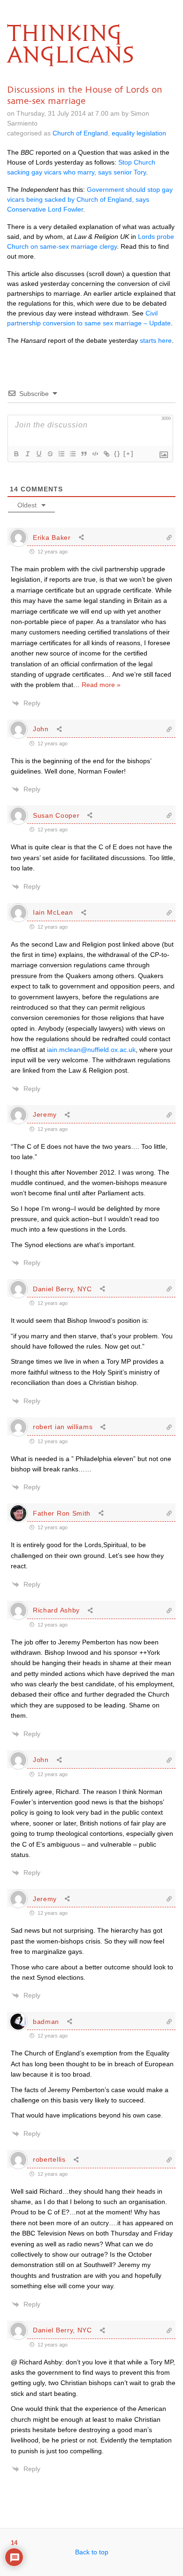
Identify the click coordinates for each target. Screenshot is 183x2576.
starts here (156, 340)
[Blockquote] (84, 454)
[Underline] (38, 454)
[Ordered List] (61, 454)
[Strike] (50, 454)
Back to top (92, 2552)
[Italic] (27, 454)
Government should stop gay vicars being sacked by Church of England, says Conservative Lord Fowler (90, 199)
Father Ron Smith (62, 1513)
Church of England (80, 133)
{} (117, 454)
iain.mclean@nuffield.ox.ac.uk (91, 1050)
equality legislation (139, 133)
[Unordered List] (72, 454)
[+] (129, 454)
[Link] (106, 454)
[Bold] (16, 454)
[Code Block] (95, 454)
